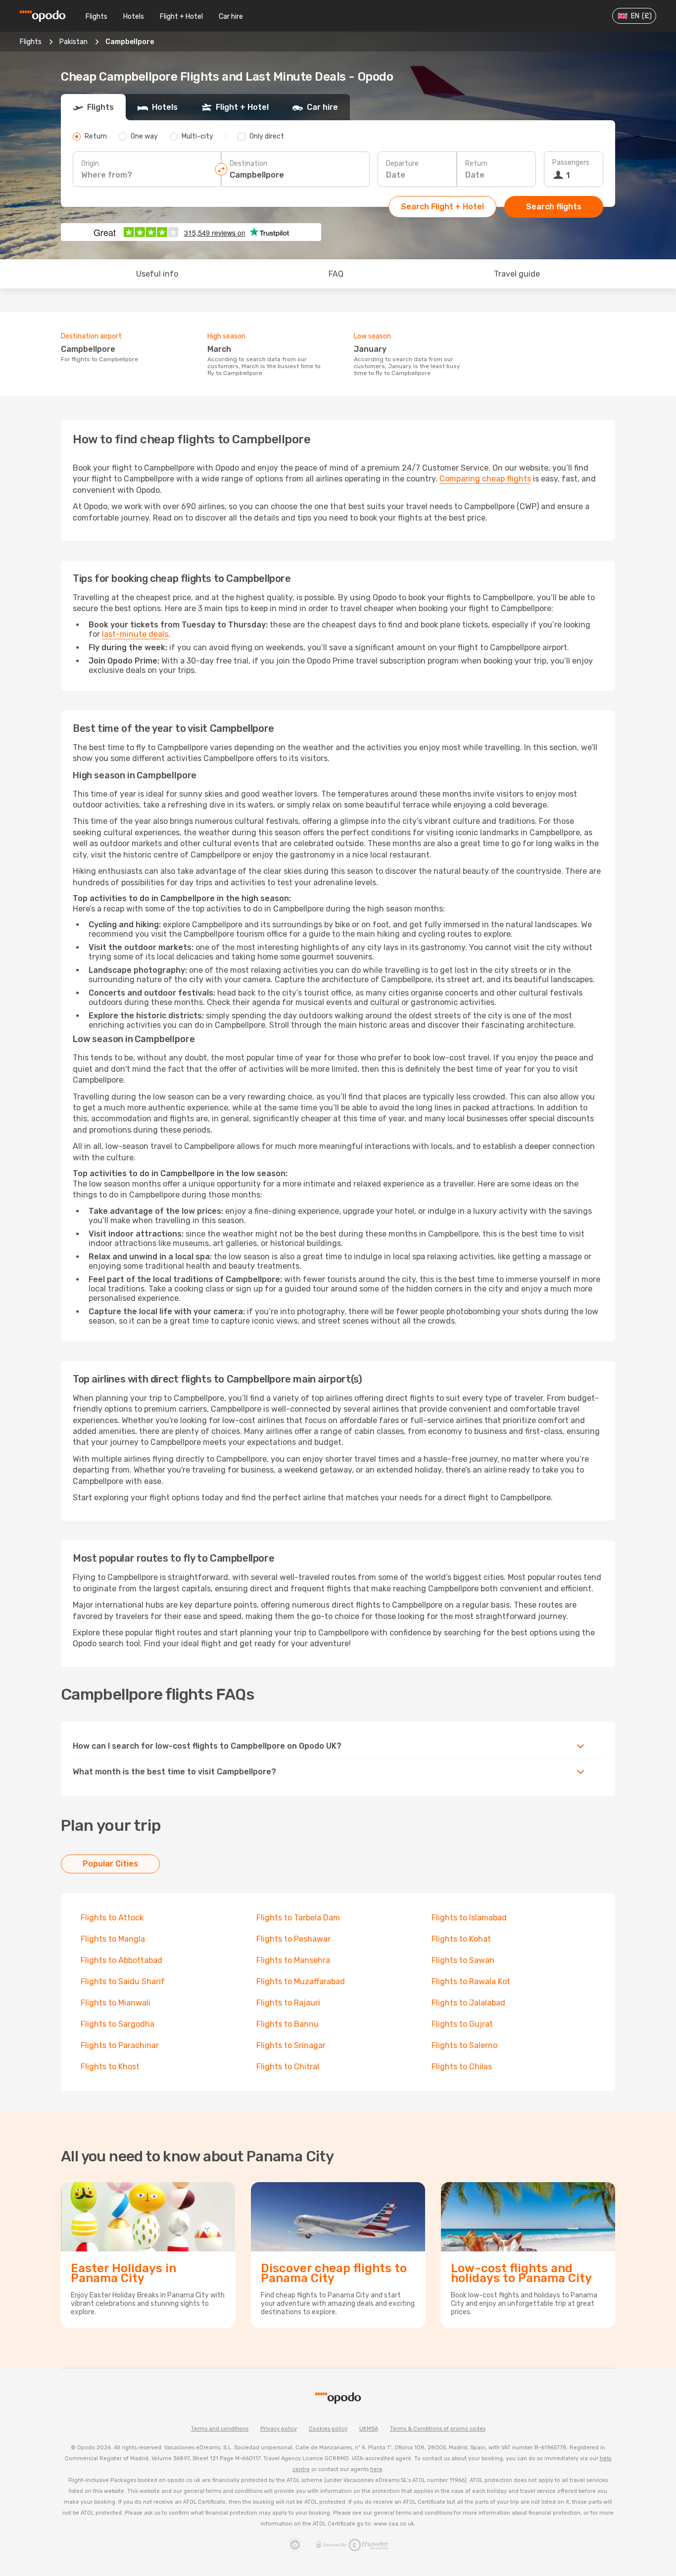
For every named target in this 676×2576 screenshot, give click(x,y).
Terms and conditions (220, 2429)
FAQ (336, 274)
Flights (97, 17)
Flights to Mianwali (116, 2003)
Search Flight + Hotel (442, 207)
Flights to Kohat (461, 1939)
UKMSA (369, 2429)
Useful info (157, 274)
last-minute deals (135, 634)
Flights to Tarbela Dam (298, 1918)
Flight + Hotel (181, 17)
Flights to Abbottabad (121, 1960)
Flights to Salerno (464, 2045)
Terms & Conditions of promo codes (438, 2429)
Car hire (231, 17)
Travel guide (517, 274)
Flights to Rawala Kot (471, 1981)
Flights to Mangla (113, 1939)
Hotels (134, 17)
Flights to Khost (110, 2067)
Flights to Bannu (288, 2024)
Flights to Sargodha (118, 2024)
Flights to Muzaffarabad (301, 1981)
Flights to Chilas (462, 2067)
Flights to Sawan (463, 1960)
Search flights (554, 207)
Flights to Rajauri (288, 2003)
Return (476, 164)
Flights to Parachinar (120, 2045)
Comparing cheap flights (485, 479)
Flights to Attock (112, 1918)
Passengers (571, 163)
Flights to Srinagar (291, 2045)
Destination (248, 164)
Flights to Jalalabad (468, 2003)
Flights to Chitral (288, 2067)
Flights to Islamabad (469, 1918)
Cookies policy (328, 2429)
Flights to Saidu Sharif (123, 1981)
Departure (402, 164)
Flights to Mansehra (293, 1960)
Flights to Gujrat (462, 2024)
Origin (90, 164)
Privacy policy (279, 2429)
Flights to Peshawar (293, 1939)
